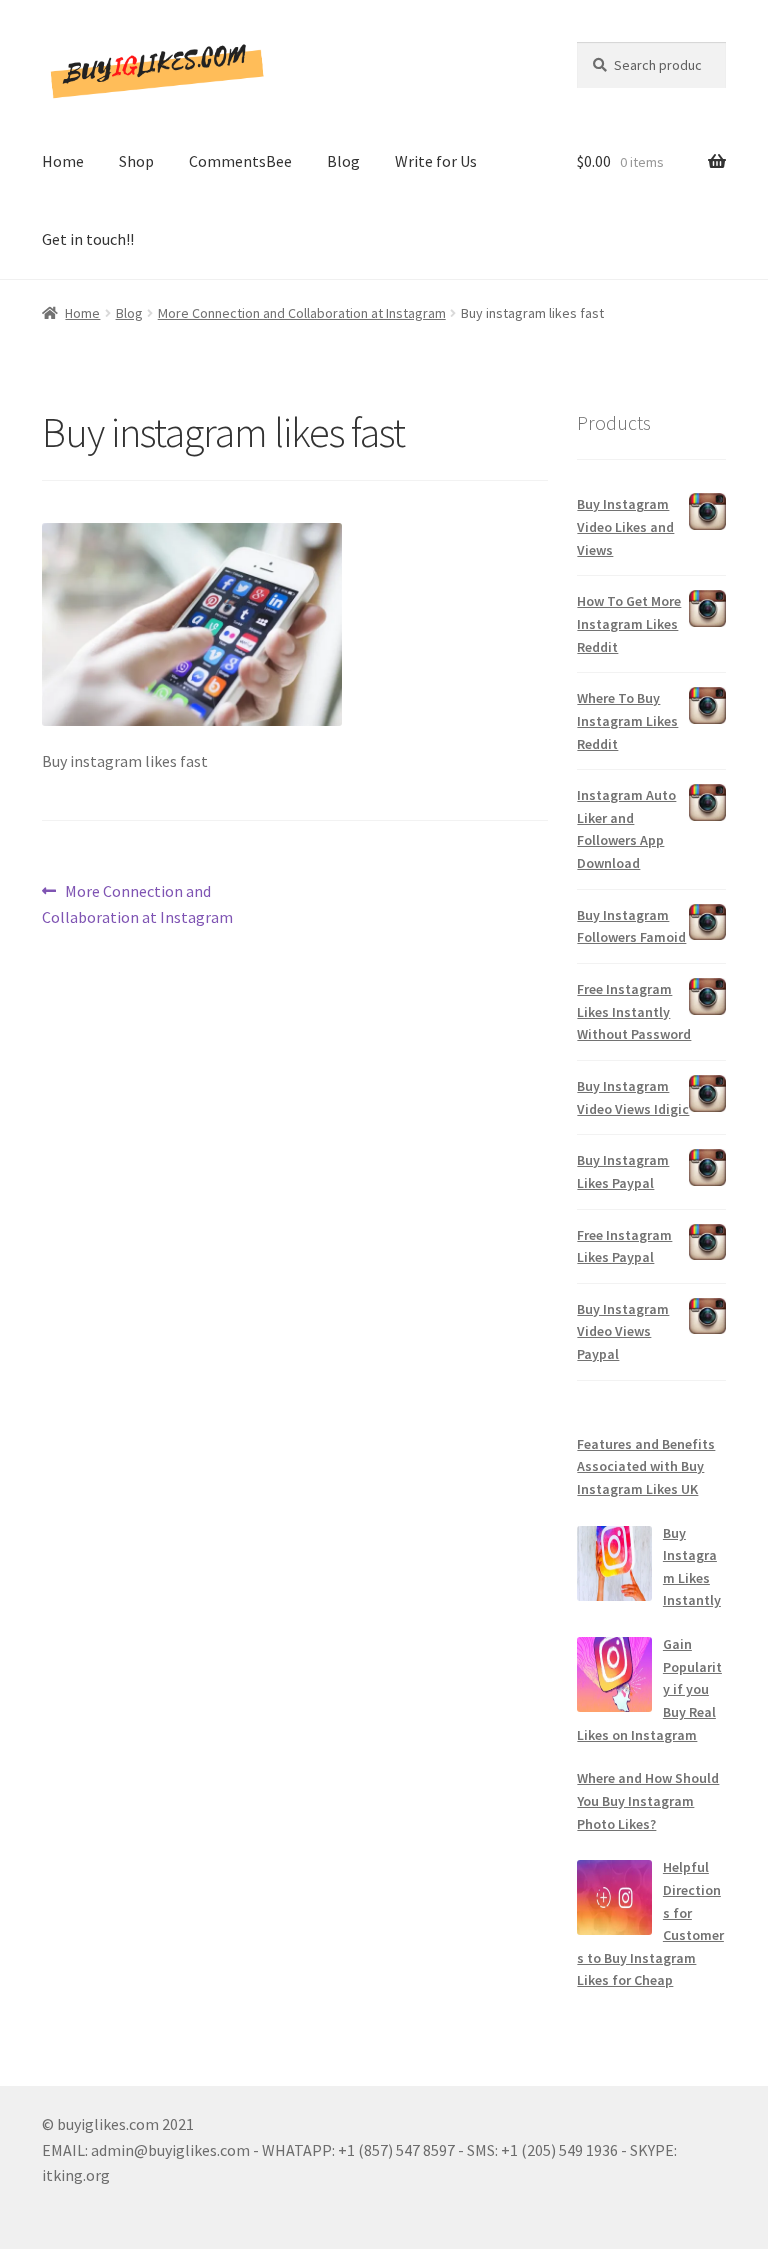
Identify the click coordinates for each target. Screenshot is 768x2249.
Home (63, 161)
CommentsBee (240, 161)
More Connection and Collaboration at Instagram (302, 313)
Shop (136, 161)
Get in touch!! (88, 239)
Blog (343, 161)
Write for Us (436, 161)
